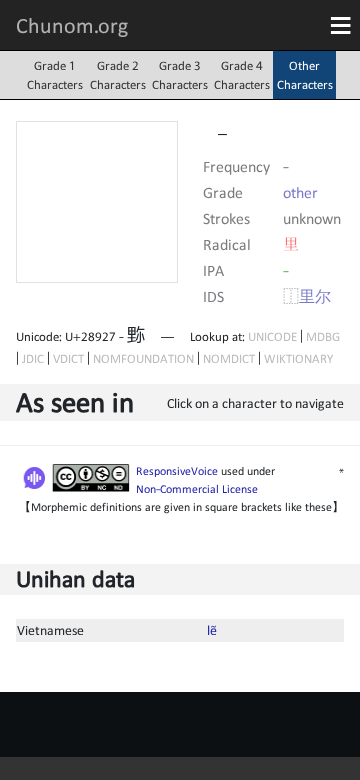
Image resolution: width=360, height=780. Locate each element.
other (300, 192)
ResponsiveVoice (177, 471)
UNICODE (272, 336)
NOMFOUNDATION (143, 358)
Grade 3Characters (180, 75)
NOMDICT (229, 358)
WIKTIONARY (298, 358)
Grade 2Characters (118, 75)
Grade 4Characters (242, 75)
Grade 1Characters (55, 75)
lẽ (212, 630)
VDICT (68, 358)
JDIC (33, 358)
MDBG (323, 336)
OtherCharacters (305, 75)
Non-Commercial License (197, 489)
